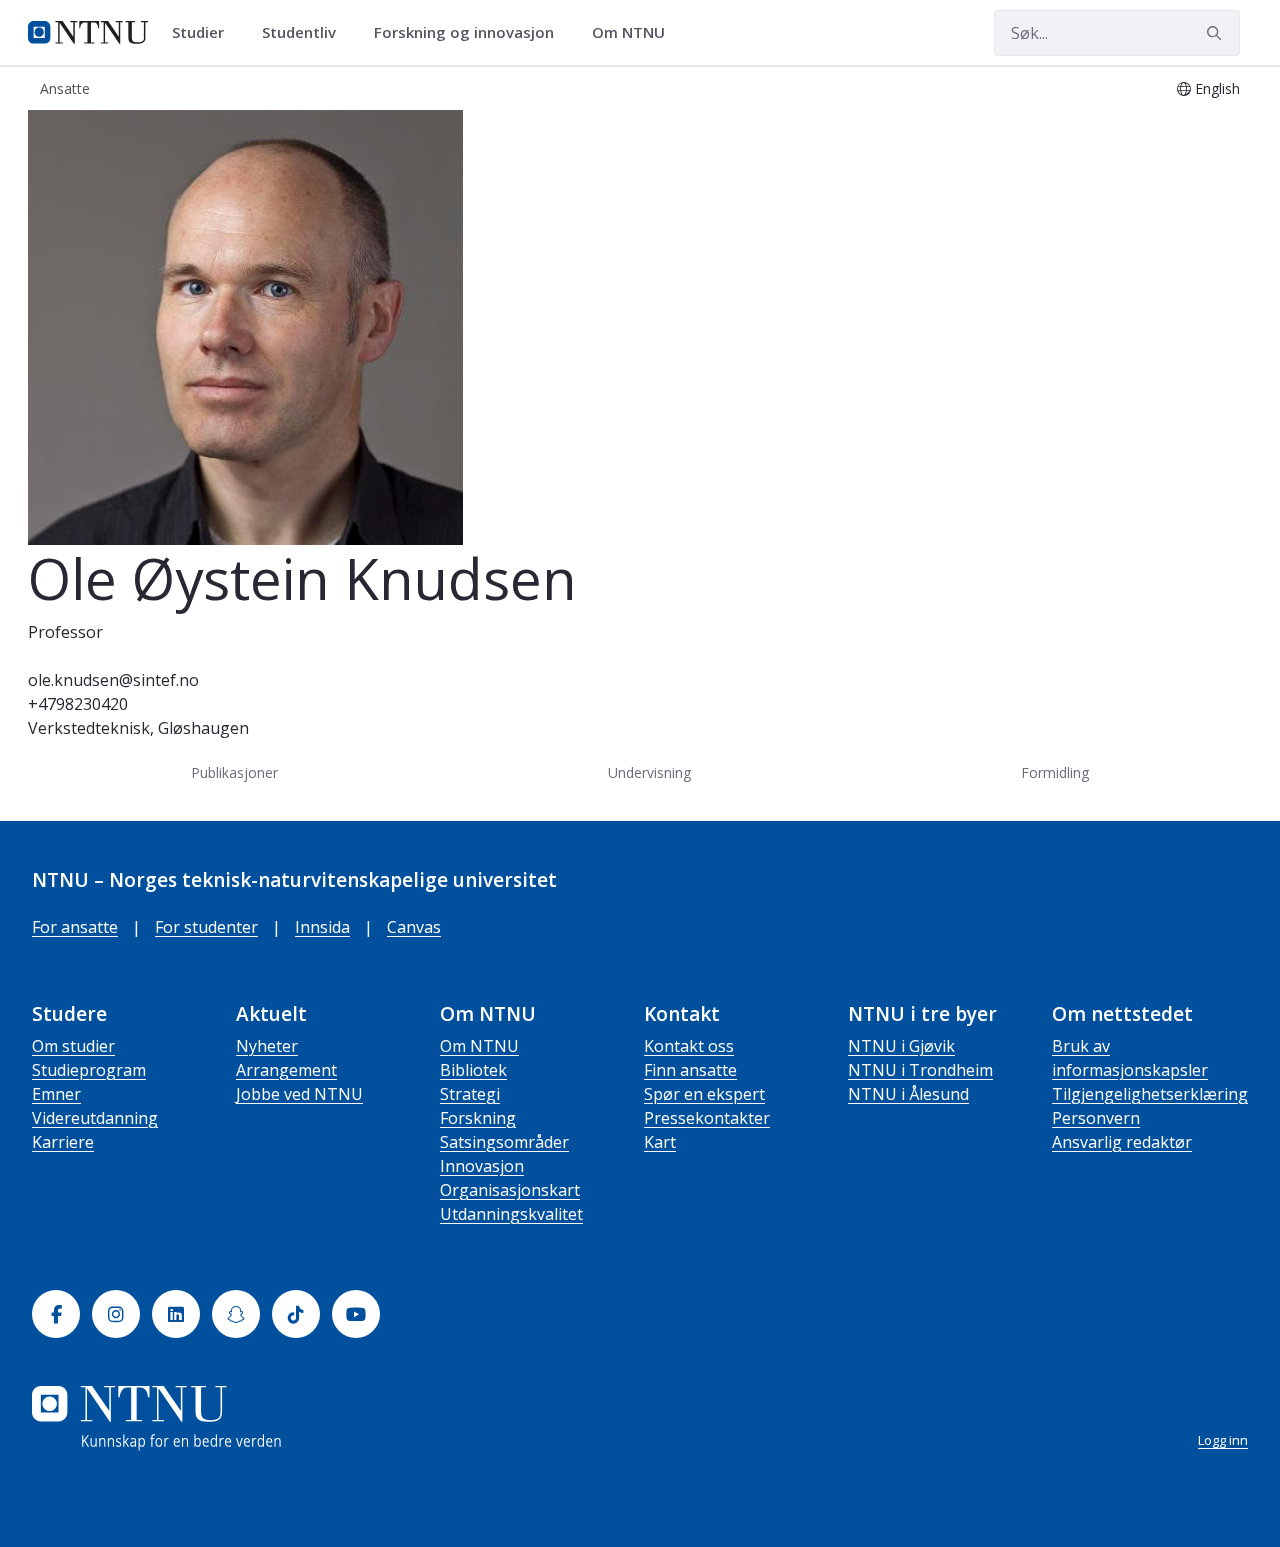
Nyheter (267, 1046)
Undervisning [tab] (649, 772)
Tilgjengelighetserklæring (1150, 1094)
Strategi (470, 1094)
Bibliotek (473, 1070)
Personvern (1096, 1118)
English (1217, 88)
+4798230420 (78, 704)
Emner (56, 1094)
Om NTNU (479, 1046)
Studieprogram (89, 1070)
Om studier (73, 1046)
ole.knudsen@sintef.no (113, 680)
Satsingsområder (504, 1142)
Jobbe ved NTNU (299, 1094)
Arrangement (286, 1070)
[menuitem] (205, 33)
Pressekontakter (707, 1118)
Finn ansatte (690, 1070)
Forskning (478, 1118)
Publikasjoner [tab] (234, 772)
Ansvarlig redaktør (1122, 1142)
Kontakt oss (689, 1046)
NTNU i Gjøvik (901, 1046)
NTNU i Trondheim (920, 1070)
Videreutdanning (95, 1118)
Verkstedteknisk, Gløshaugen (138, 728)
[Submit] (1217, 33)
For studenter (206, 927)
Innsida (322, 927)
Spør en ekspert (704, 1094)
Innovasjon (482, 1166)
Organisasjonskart (510, 1190)
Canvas (414, 927)
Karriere (63, 1142)
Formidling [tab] (1055, 772)
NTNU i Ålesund (908, 1094)
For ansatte (75, 927)
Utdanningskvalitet (511, 1214)
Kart (660, 1142)
